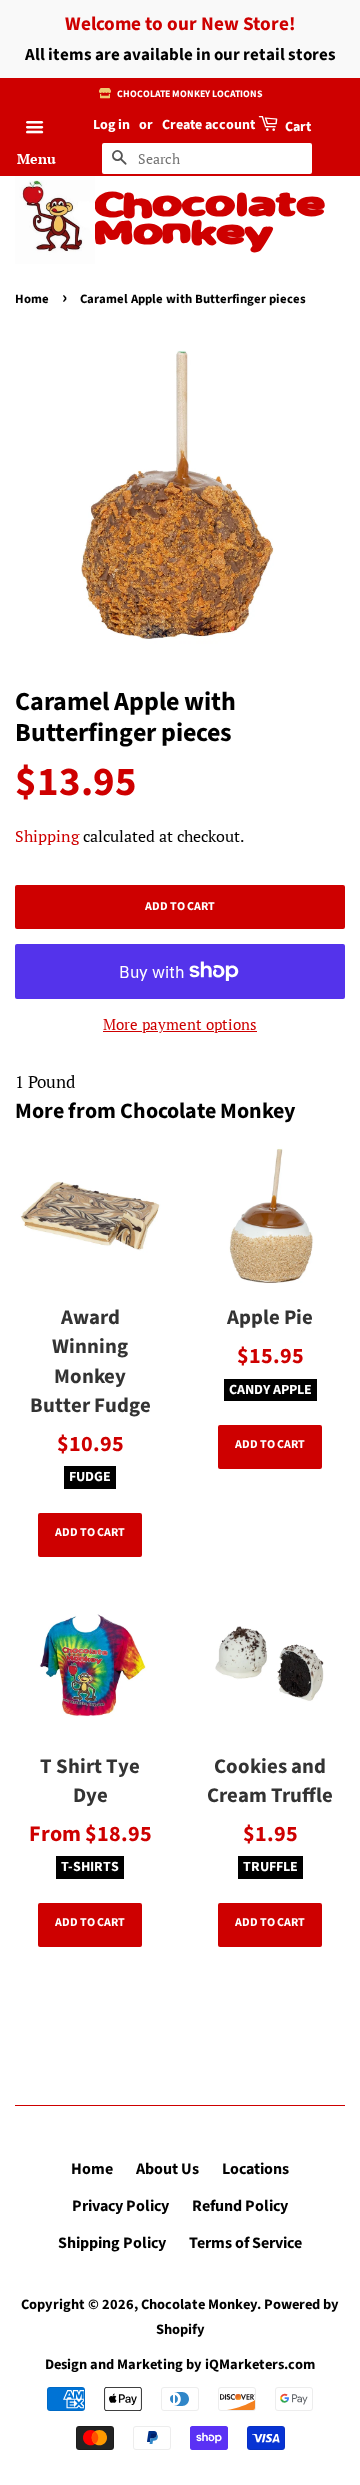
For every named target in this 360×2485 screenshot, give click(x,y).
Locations (255, 2169)
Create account (208, 125)
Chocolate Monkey (210, 221)
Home (32, 299)
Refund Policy (240, 2206)
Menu (36, 158)
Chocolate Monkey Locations (188, 94)
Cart (296, 127)
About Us (167, 2169)
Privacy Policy (120, 2206)
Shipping (47, 836)
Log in (111, 125)
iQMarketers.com (260, 2364)
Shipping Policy (112, 2243)
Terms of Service (245, 2243)
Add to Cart (90, 1532)
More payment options (180, 1024)
